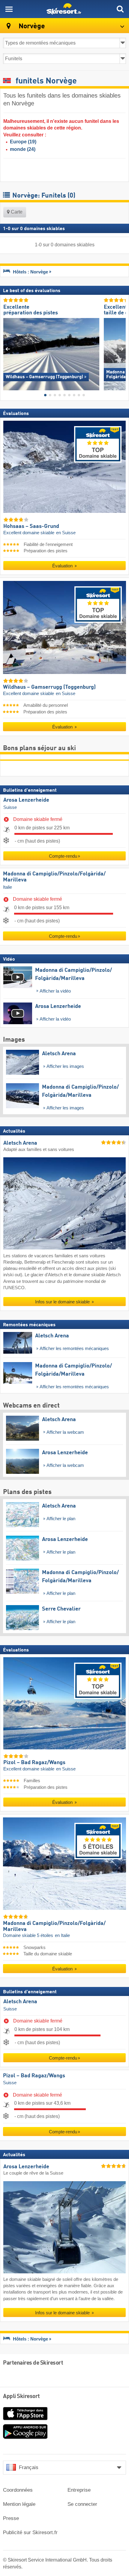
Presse (11, 2518)
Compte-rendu (63, 856)
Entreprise (79, 2490)
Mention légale (19, 2504)
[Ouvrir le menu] (9, 9)
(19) (23, 142)
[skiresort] (64, 9)
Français (29, 2467)
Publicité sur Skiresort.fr (30, 2532)
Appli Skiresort (21, 2397)
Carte (16, 212)
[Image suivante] (121, 349)
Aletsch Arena (20, 2002)
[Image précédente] (8, 349)
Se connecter (82, 2504)
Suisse (10, 807)
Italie (7, 887)
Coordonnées (18, 2490)
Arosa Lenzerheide (26, 800)
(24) (23, 149)
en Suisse (66, 532)
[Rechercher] (120, 9)
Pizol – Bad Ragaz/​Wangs (34, 2075)
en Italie (62, 1935)
